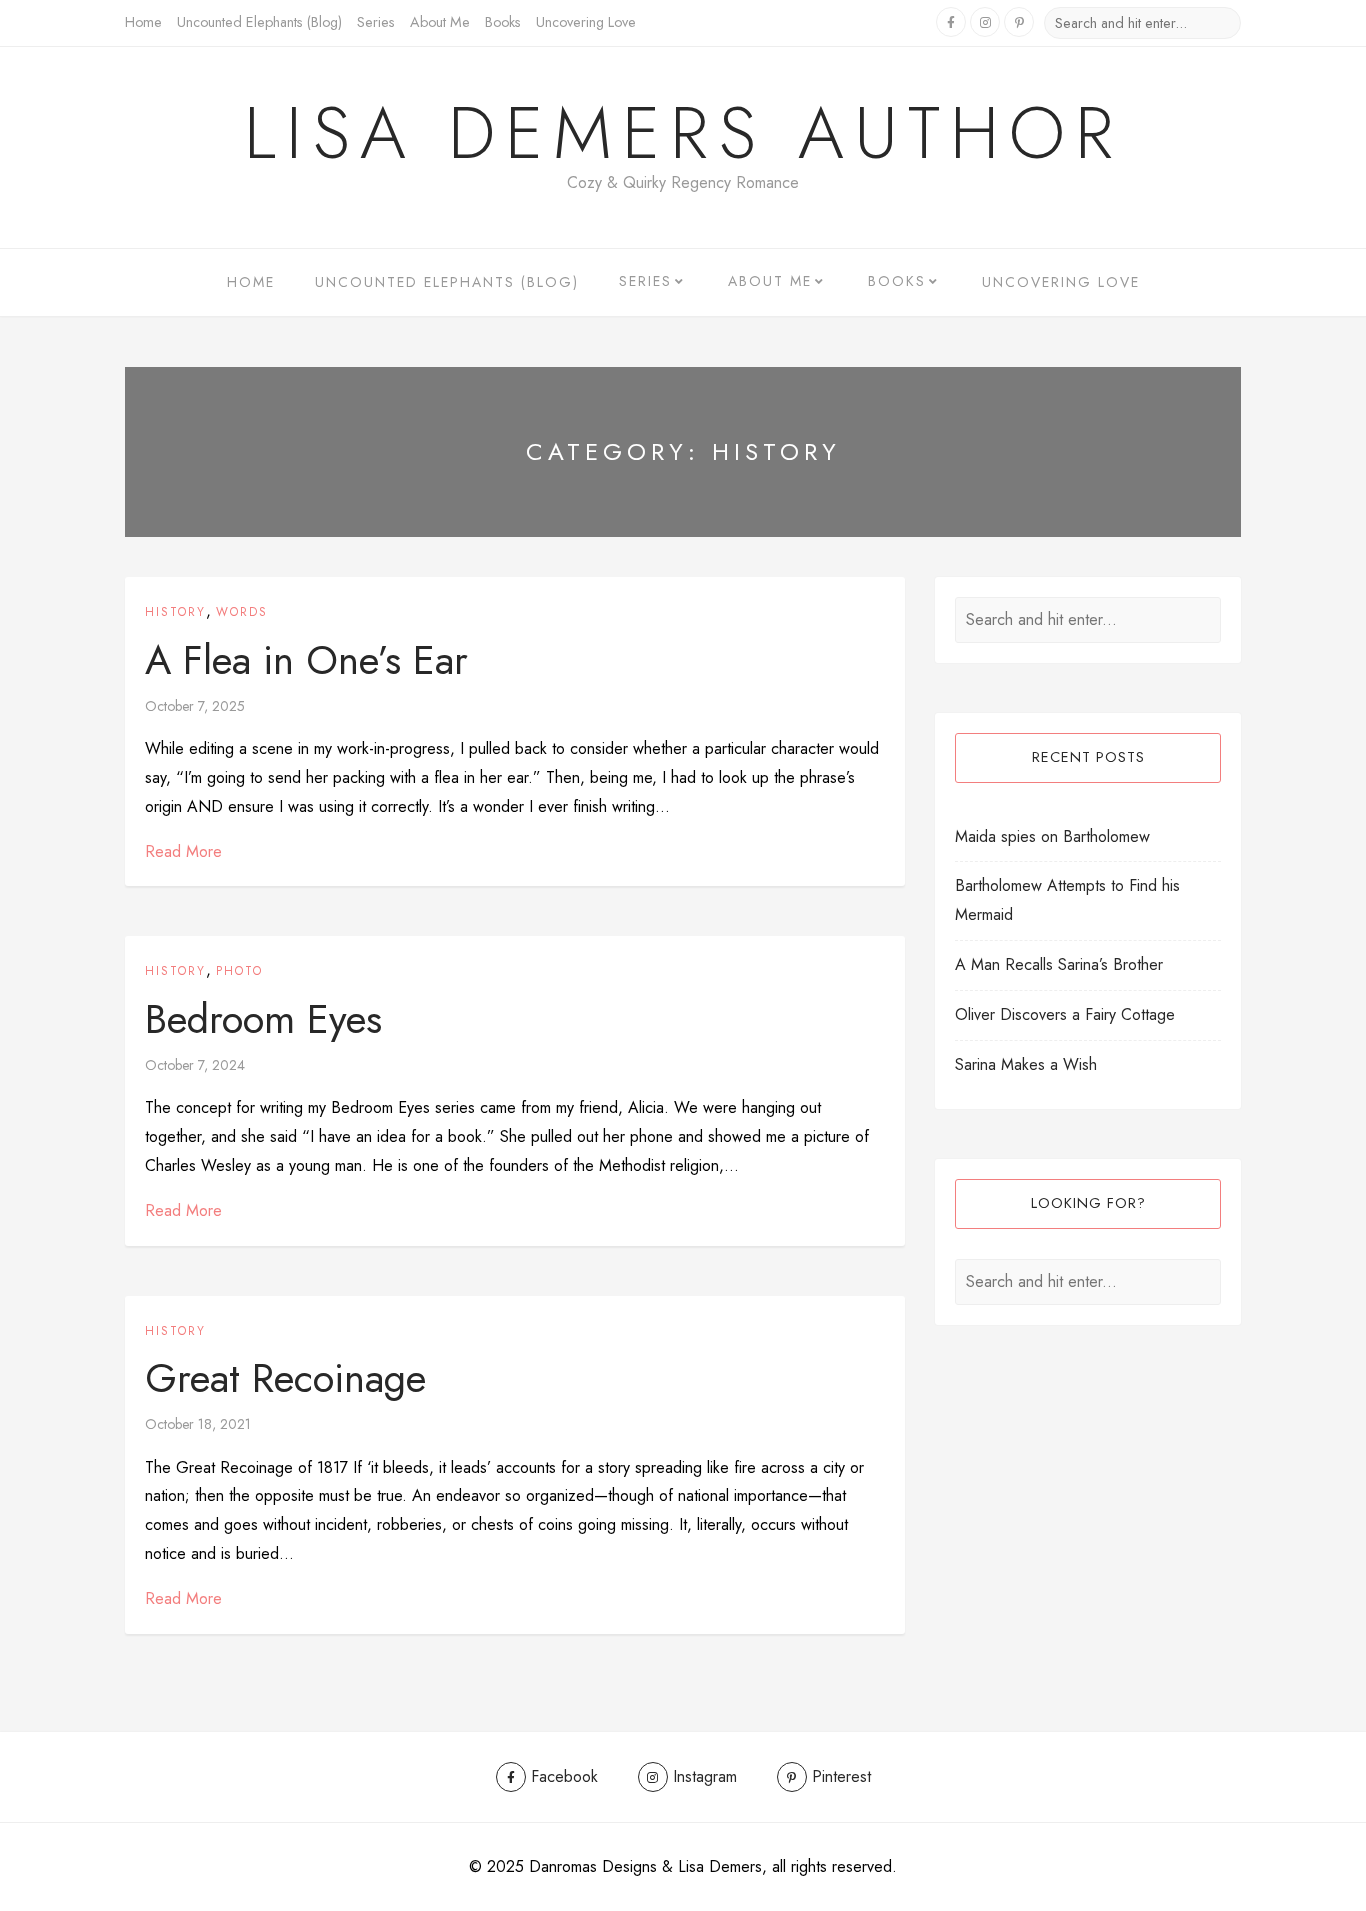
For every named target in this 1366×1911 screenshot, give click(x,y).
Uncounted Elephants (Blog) (259, 22)
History (175, 612)
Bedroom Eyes (263, 1019)
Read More (183, 851)
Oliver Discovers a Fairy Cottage (1065, 1014)
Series (376, 22)
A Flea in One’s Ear (306, 660)
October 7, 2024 (195, 1065)
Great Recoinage (285, 1378)
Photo (239, 971)
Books (503, 22)
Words (242, 612)
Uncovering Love (586, 22)
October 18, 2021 (198, 1424)
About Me (440, 22)
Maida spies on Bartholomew (1052, 836)
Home (143, 22)
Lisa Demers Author (683, 133)
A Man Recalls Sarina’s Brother (1059, 964)
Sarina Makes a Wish (1026, 1064)
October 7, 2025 (195, 706)
